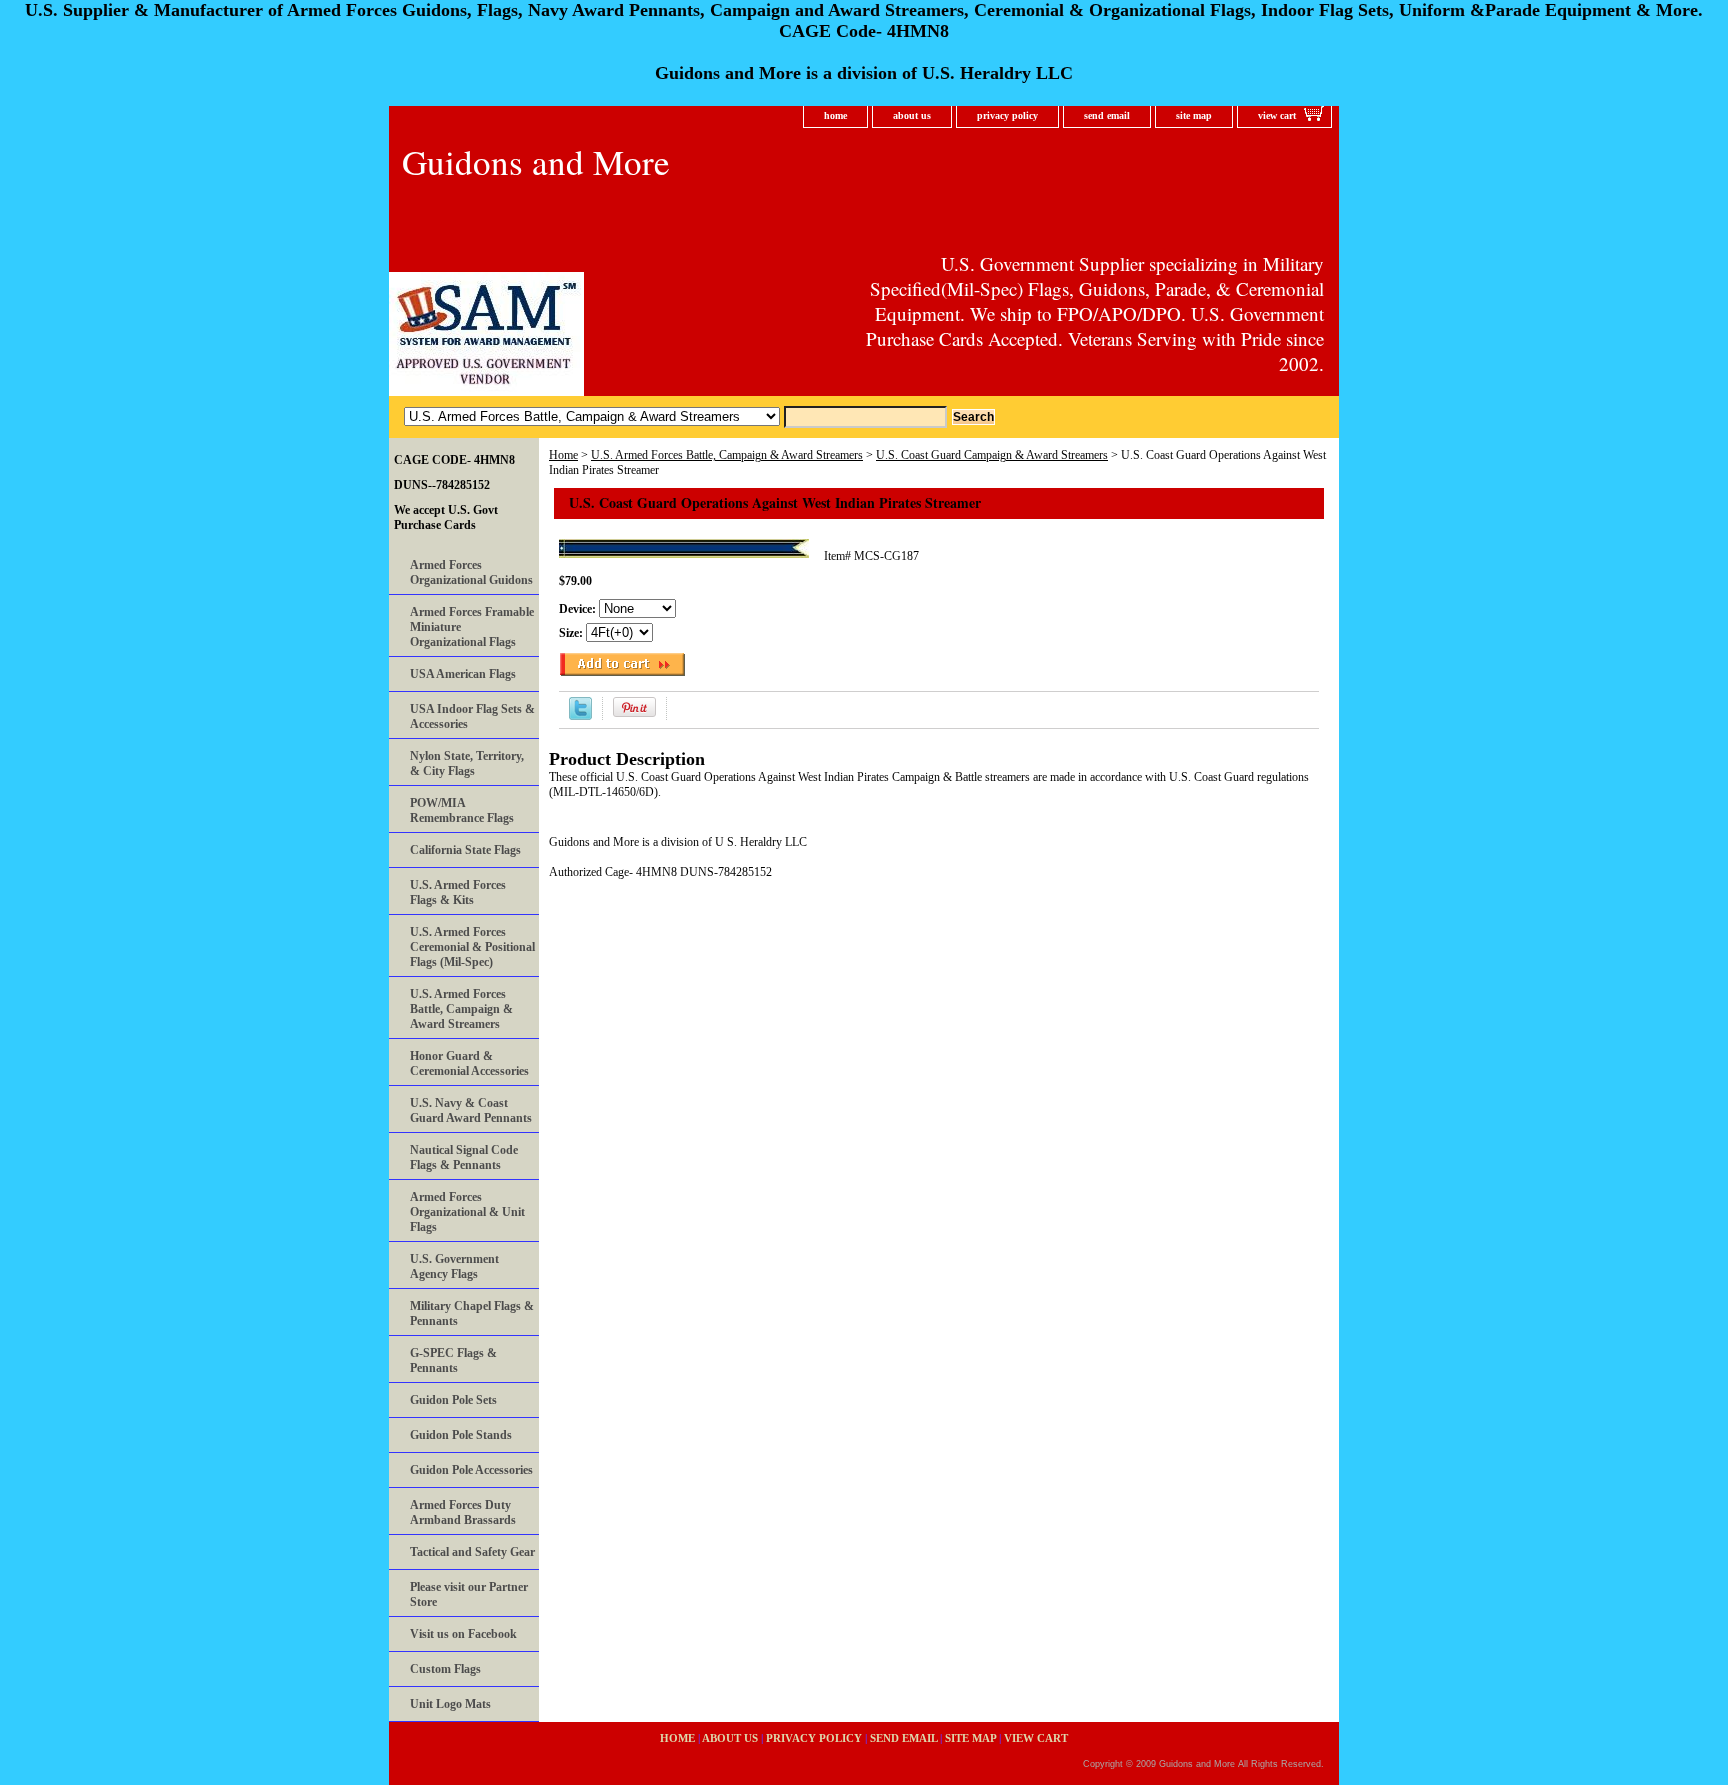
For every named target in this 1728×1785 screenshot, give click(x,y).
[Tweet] (580, 716)
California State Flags (465, 850)
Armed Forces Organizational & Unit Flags (467, 1212)
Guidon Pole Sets (453, 1400)
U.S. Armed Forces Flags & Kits (458, 892)
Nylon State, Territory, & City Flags (467, 763)
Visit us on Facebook (463, 1634)
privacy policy (1007, 115)
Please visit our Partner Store (469, 1594)
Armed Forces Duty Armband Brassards (463, 1512)
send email (1107, 115)
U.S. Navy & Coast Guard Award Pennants (471, 1110)
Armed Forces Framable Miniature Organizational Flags (472, 627)
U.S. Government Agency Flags (454, 1266)
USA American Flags (463, 674)
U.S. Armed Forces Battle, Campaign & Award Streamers (727, 455)
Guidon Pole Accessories (471, 1470)
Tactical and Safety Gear (472, 1552)
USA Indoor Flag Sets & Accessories (472, 716)
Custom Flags (445, 1669)
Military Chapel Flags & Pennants (472, 1313)
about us (912, 115)
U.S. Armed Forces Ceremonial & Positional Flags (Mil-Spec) (472, 947)
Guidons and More (536, 161)
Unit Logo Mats (450, 1704)
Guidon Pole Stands (461, 1435)
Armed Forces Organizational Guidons (471, 572)
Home (563, 455)
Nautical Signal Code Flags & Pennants (464, 1157)
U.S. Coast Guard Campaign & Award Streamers (992, 455)
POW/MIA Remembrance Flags (462, 810)
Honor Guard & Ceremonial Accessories (469, 1063)
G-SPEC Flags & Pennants (453, 1360)
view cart (1277, 115)
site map (1194, 115)
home (835, 115)
